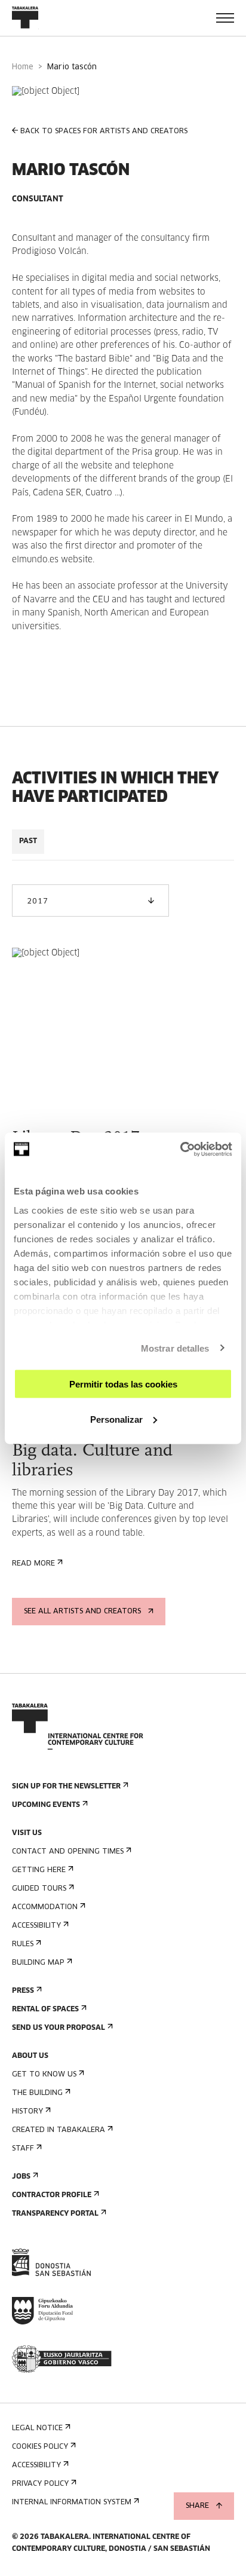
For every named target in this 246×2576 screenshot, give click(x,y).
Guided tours (39, 1889)
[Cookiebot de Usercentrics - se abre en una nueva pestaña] (180, 1149)
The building (37, 2093)
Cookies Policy (40, 2447)
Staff (23, 2149)
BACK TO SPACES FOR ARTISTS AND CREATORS (104, 131)
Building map (38, 1963)
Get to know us (44, 2075)
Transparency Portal (55, 2214)
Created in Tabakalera (59, 2130)
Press (23, 1991)
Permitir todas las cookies (123, 1384)
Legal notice (37, 2428)
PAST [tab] (28, 841)
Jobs (21, 2177)
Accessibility (36, 1926)
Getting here (39, 1870)
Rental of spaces (45, 2010)
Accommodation (45, 1907)
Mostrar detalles (175, 1348)
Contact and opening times (68, 1852)
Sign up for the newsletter (66, 1787)
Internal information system (72, 2503)
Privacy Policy (40, 2484)
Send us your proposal (59, 2028)
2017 (37, 902)
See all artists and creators (82, 1612)
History (27, 2112)
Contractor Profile (52, 2195)
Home (23, 67)
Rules (23, 1944)
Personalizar (116, 1419)
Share (197, 2506)
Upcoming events (46, 1805)
